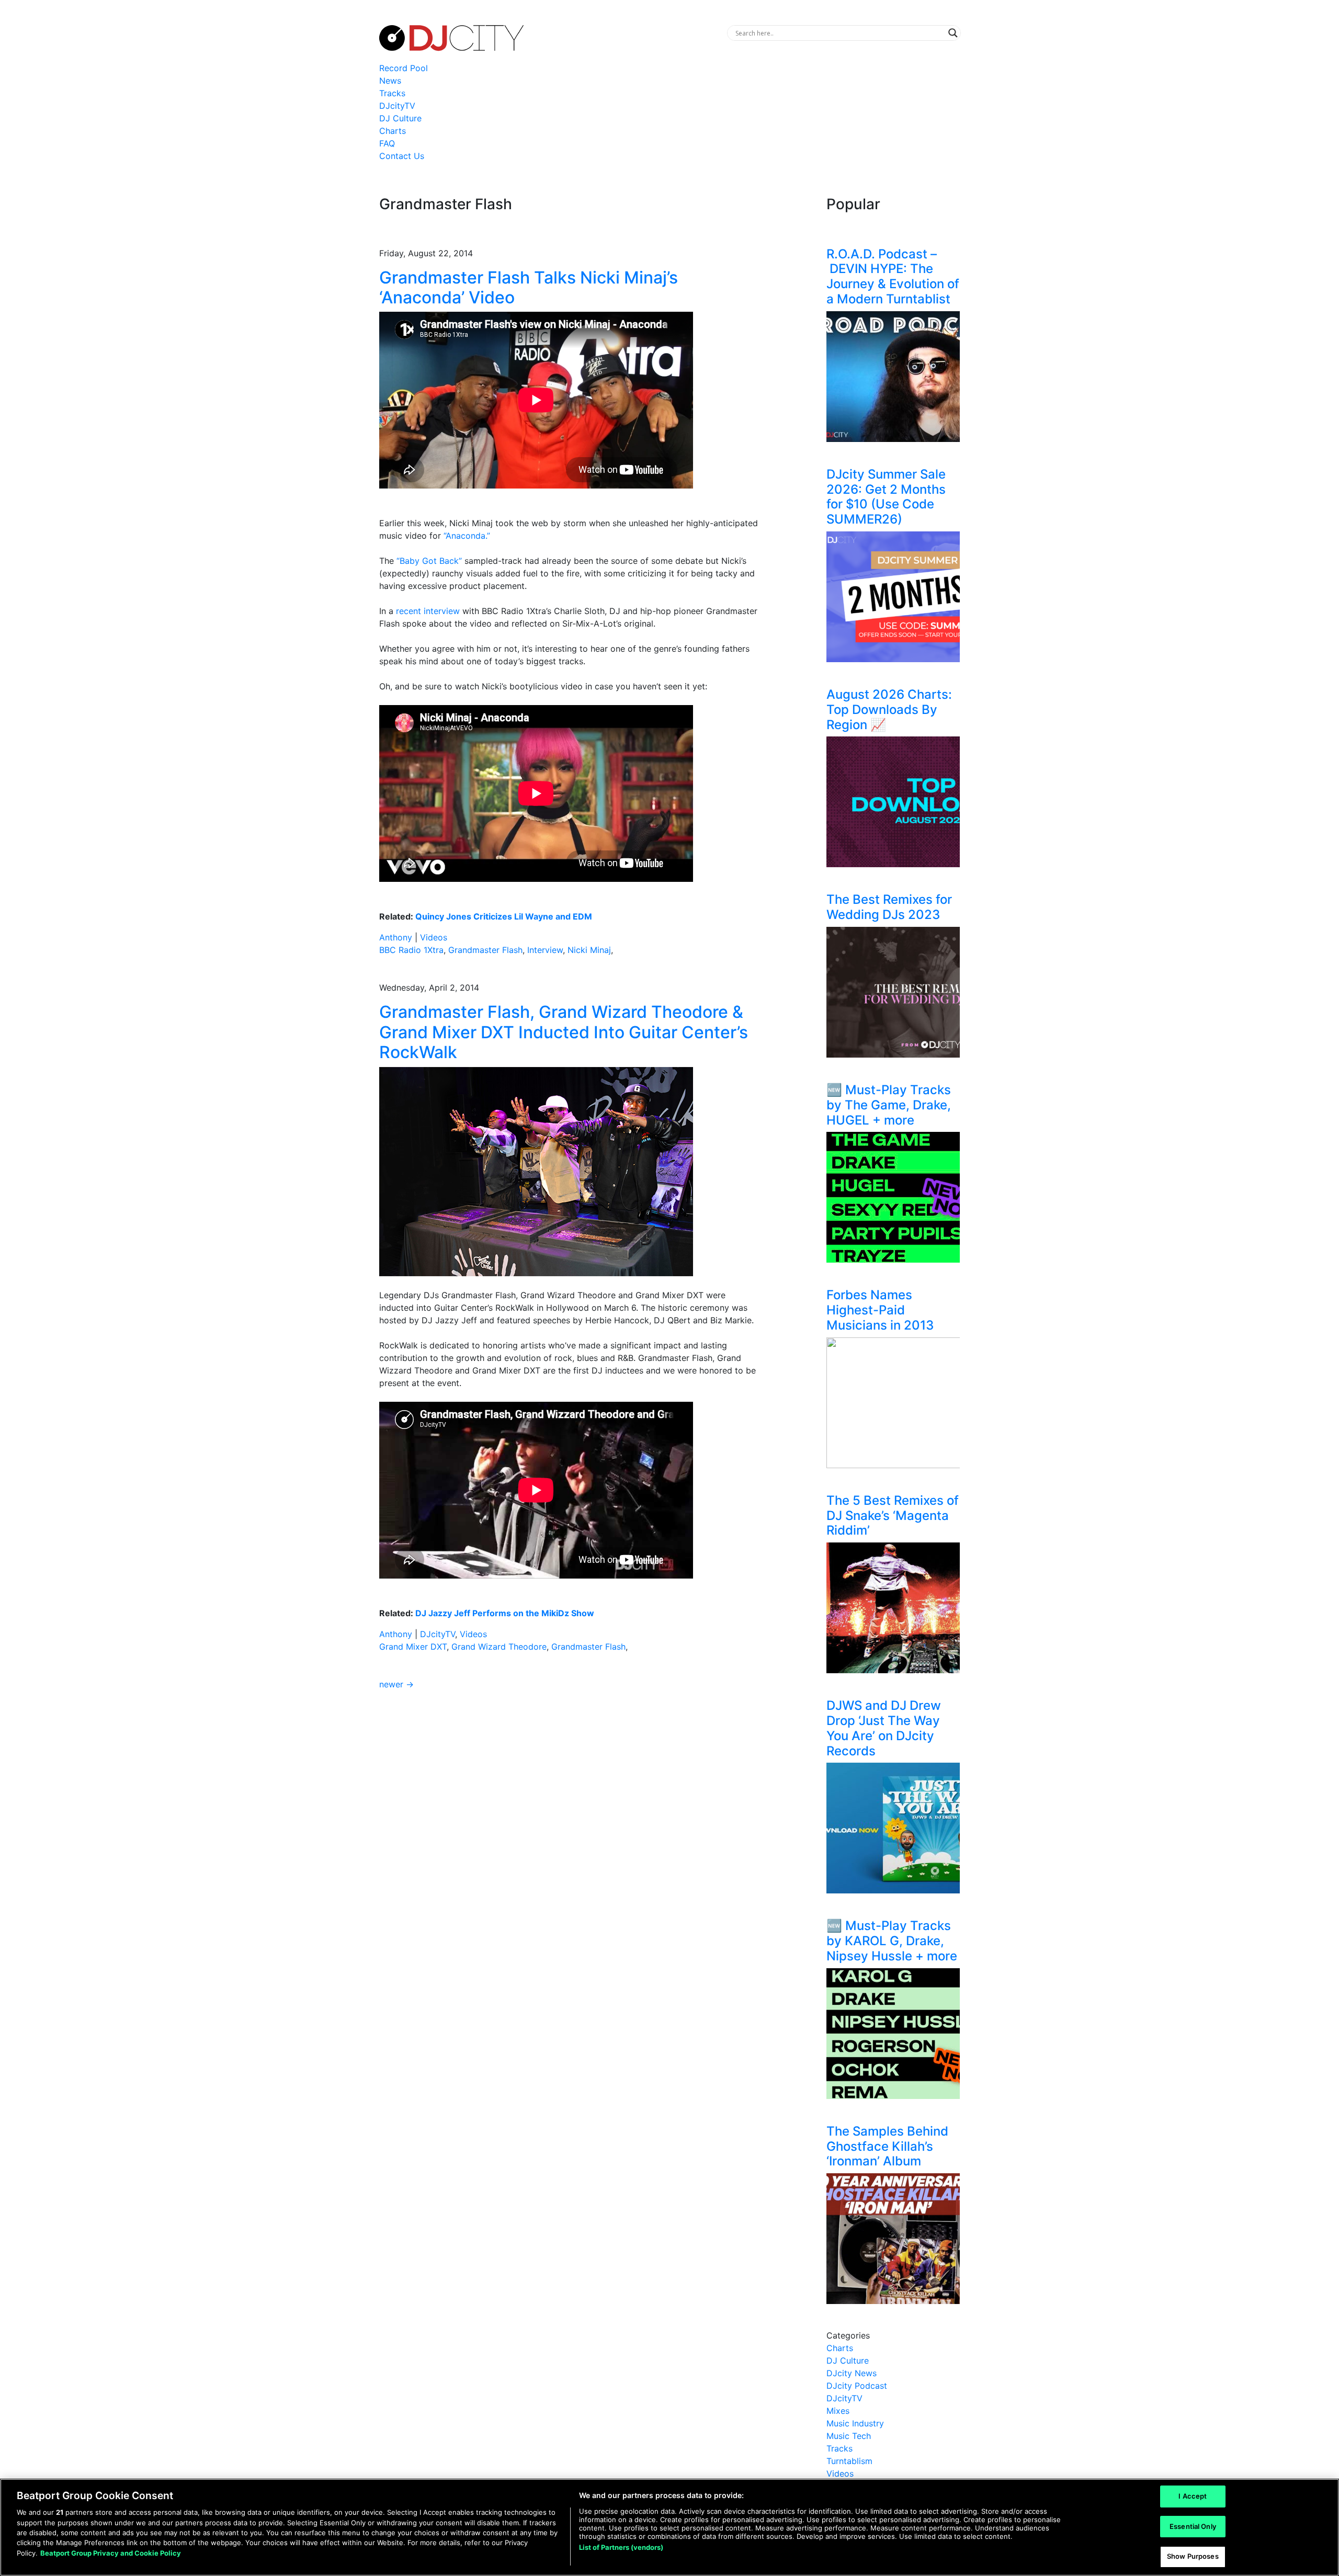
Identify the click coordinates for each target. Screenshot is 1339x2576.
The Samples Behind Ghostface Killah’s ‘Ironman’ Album (887, 2146)
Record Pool (404, 68)
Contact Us (402, 156)
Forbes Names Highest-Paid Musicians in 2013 (880, 1310)
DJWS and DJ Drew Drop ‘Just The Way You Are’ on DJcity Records (884, 1728)
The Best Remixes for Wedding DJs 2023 (889, 907)
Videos (434, 937)
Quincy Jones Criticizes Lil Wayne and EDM (504, 916)
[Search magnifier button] (953, 33)
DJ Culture (400, 118)
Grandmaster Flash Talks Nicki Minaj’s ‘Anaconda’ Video (529, 287)
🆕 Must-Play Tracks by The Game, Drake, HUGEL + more (889, 1105)
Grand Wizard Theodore (499, 1647)
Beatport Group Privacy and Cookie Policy (111, 2553)
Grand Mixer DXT (413, 1647)
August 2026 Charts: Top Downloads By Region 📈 (889, 710)
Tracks (392, 93)
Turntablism (849, 2461)
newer (396, 1684)
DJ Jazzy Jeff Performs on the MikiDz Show (505, 1613)
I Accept (1193, 2496)
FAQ (387, 143)
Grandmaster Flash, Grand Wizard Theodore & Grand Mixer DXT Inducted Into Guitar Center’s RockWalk (564, 1032)
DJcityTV (397, 106)
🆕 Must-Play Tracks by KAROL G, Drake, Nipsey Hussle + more (892, 1941)
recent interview (428, 611)
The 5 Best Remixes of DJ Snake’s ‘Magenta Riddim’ (893, 1516)
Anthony (396, 937)
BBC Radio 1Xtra (411, 950)
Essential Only (1193, 2526)
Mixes (838, 2411)
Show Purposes (1193, 2556)
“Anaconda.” (467, 536)
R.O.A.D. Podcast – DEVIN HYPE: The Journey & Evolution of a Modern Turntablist (893, 276)
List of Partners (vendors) (621, 2547)
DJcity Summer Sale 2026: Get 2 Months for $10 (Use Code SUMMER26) (886, 497)
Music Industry (855, 2423)
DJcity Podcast (857, 2386)
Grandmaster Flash (485, 950)
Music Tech (849, 2436)
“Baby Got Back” (429, 561)
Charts (393, 131)
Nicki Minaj (589, 950)
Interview (545, 950)
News (390, 81)
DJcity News (852, 2373)
